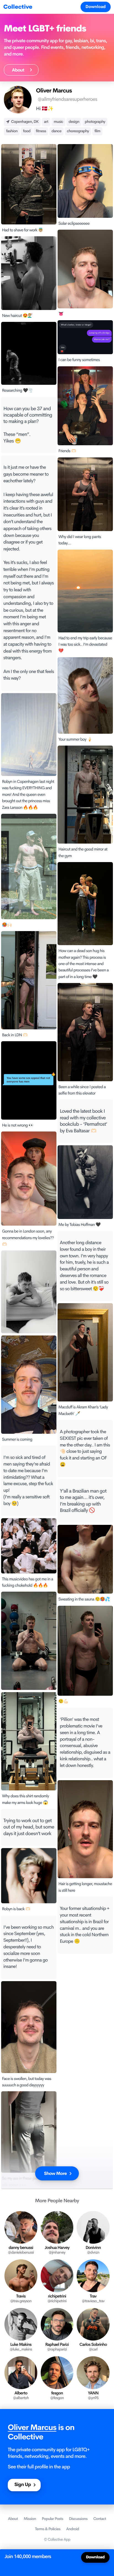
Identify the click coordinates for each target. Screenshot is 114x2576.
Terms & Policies (48, 2529)
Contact (100, 2519)
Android (72, 2529)
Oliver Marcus (32, 2428)
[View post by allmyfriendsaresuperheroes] (29, 1292)
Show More (55, 2173)
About (20, 70)
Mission (30, 2519)
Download (96, 7)
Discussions (78, 2519)
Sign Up (23, 2485)
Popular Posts (52, 2519)
